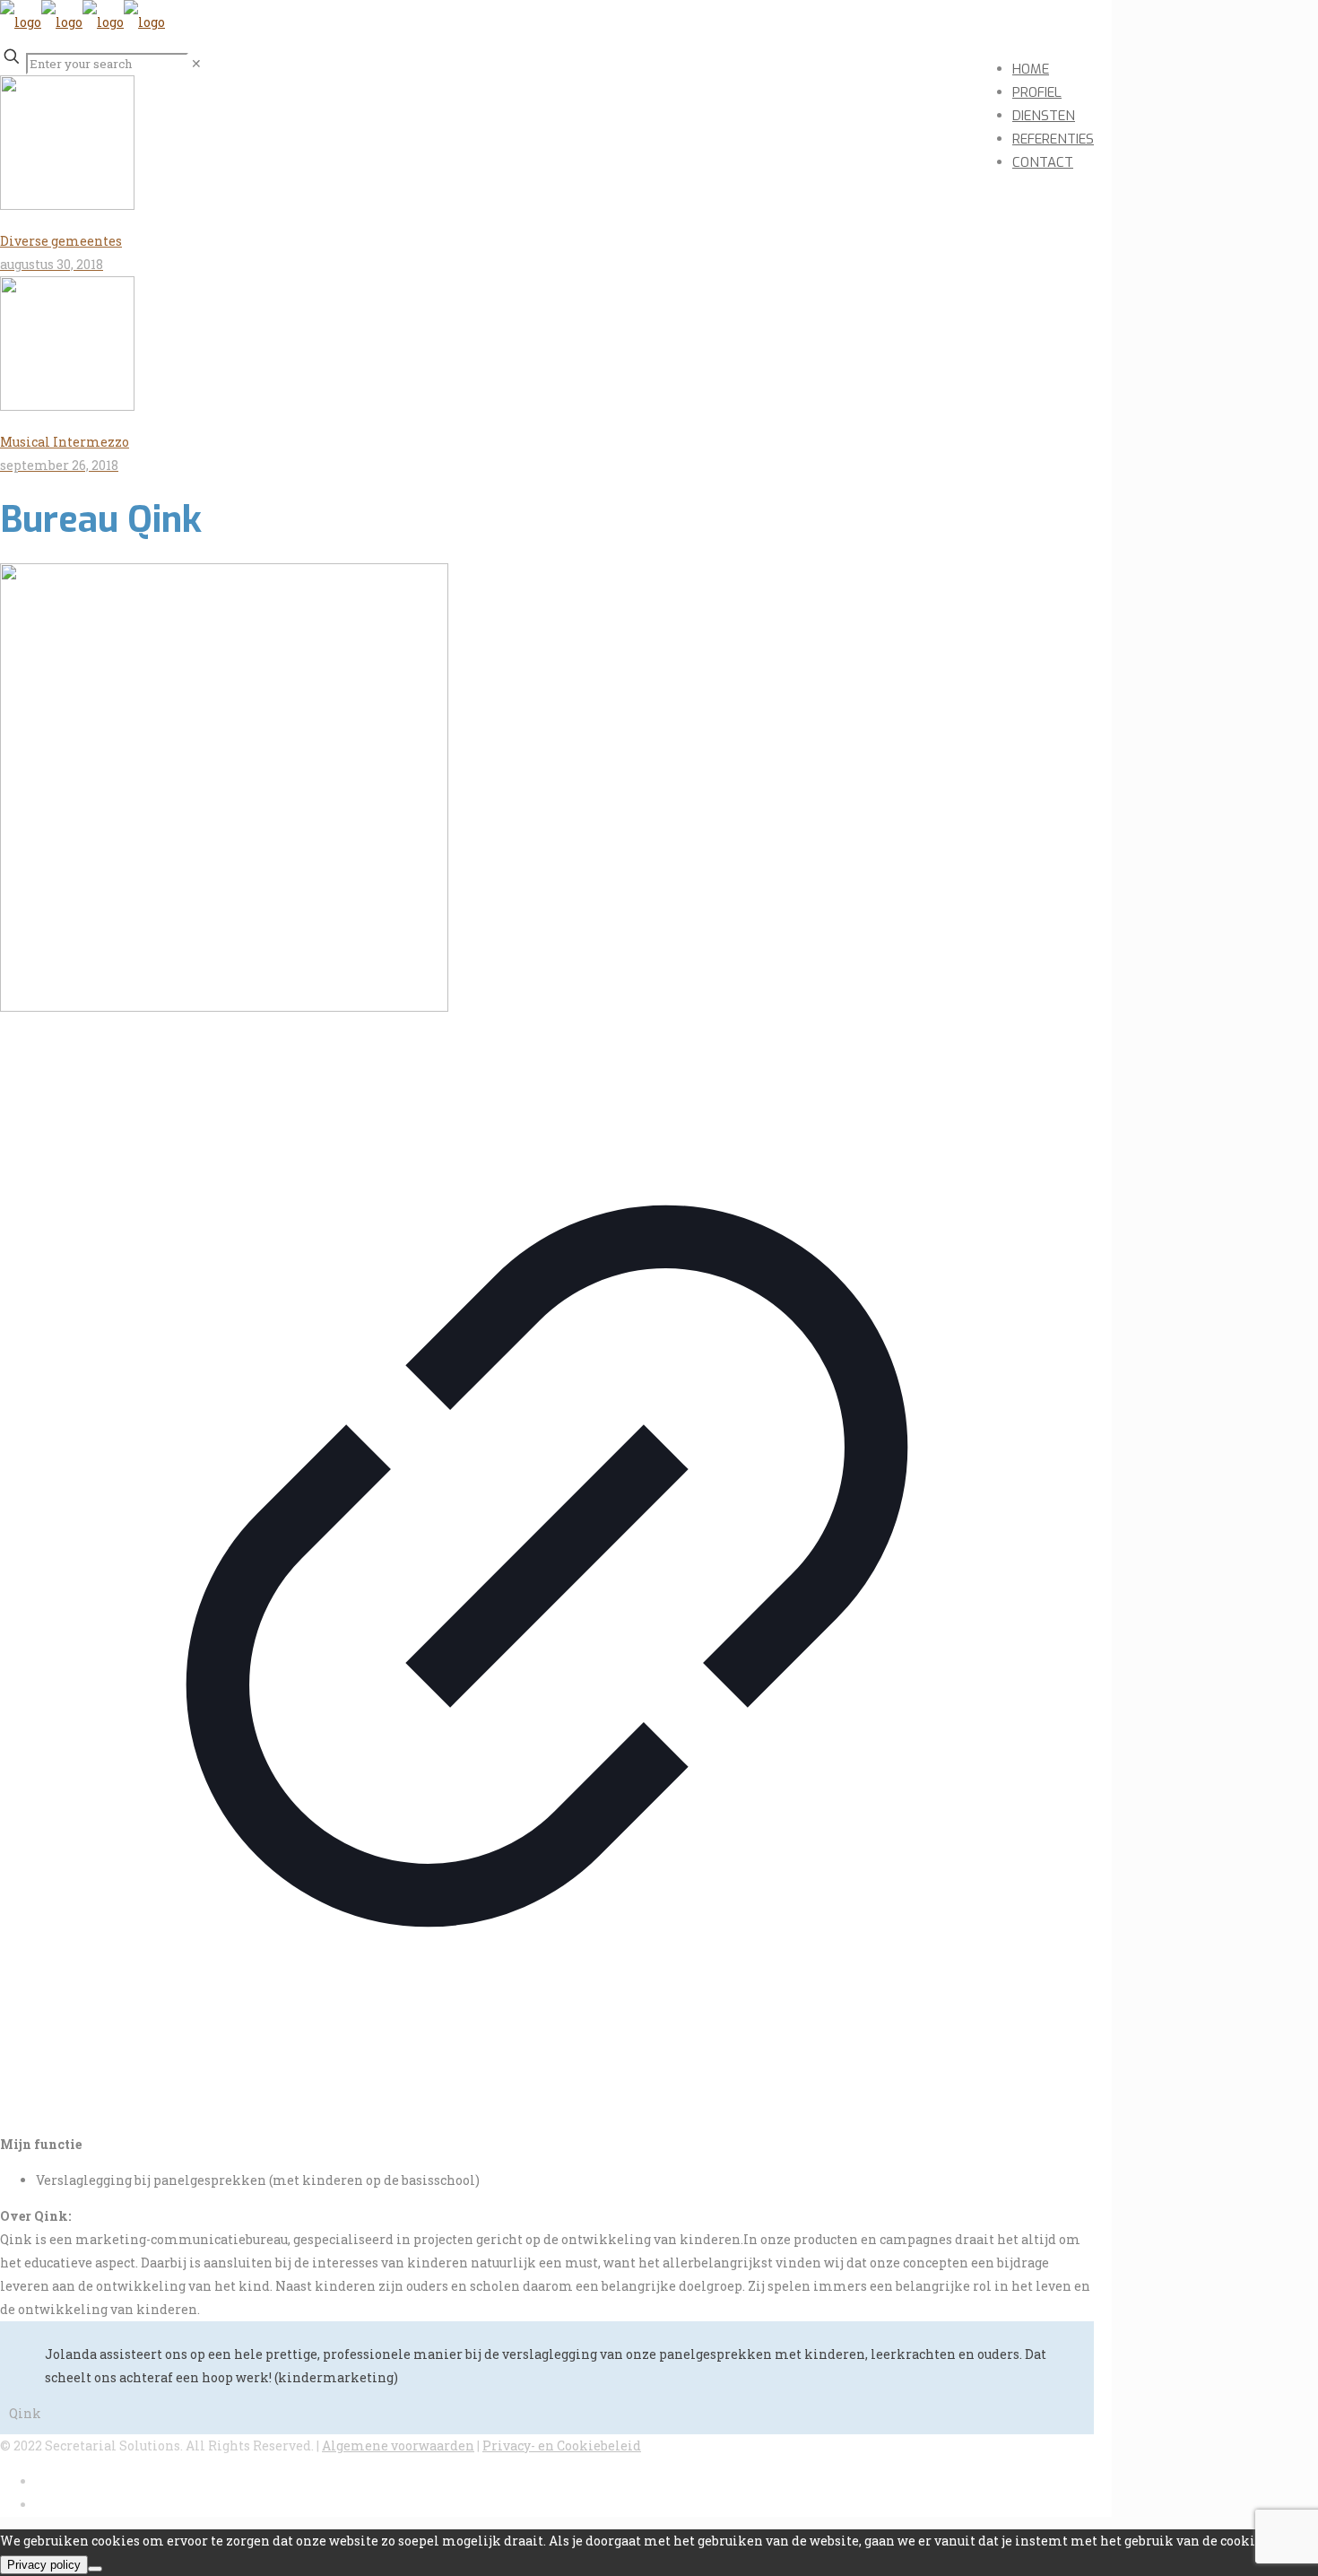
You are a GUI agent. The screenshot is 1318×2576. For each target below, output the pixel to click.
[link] (196, 63)
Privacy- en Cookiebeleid (562, 2445)
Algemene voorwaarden (398, 2445)
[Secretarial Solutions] (82, 22)
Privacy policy (44, 2565)
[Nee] (95, 2569)
